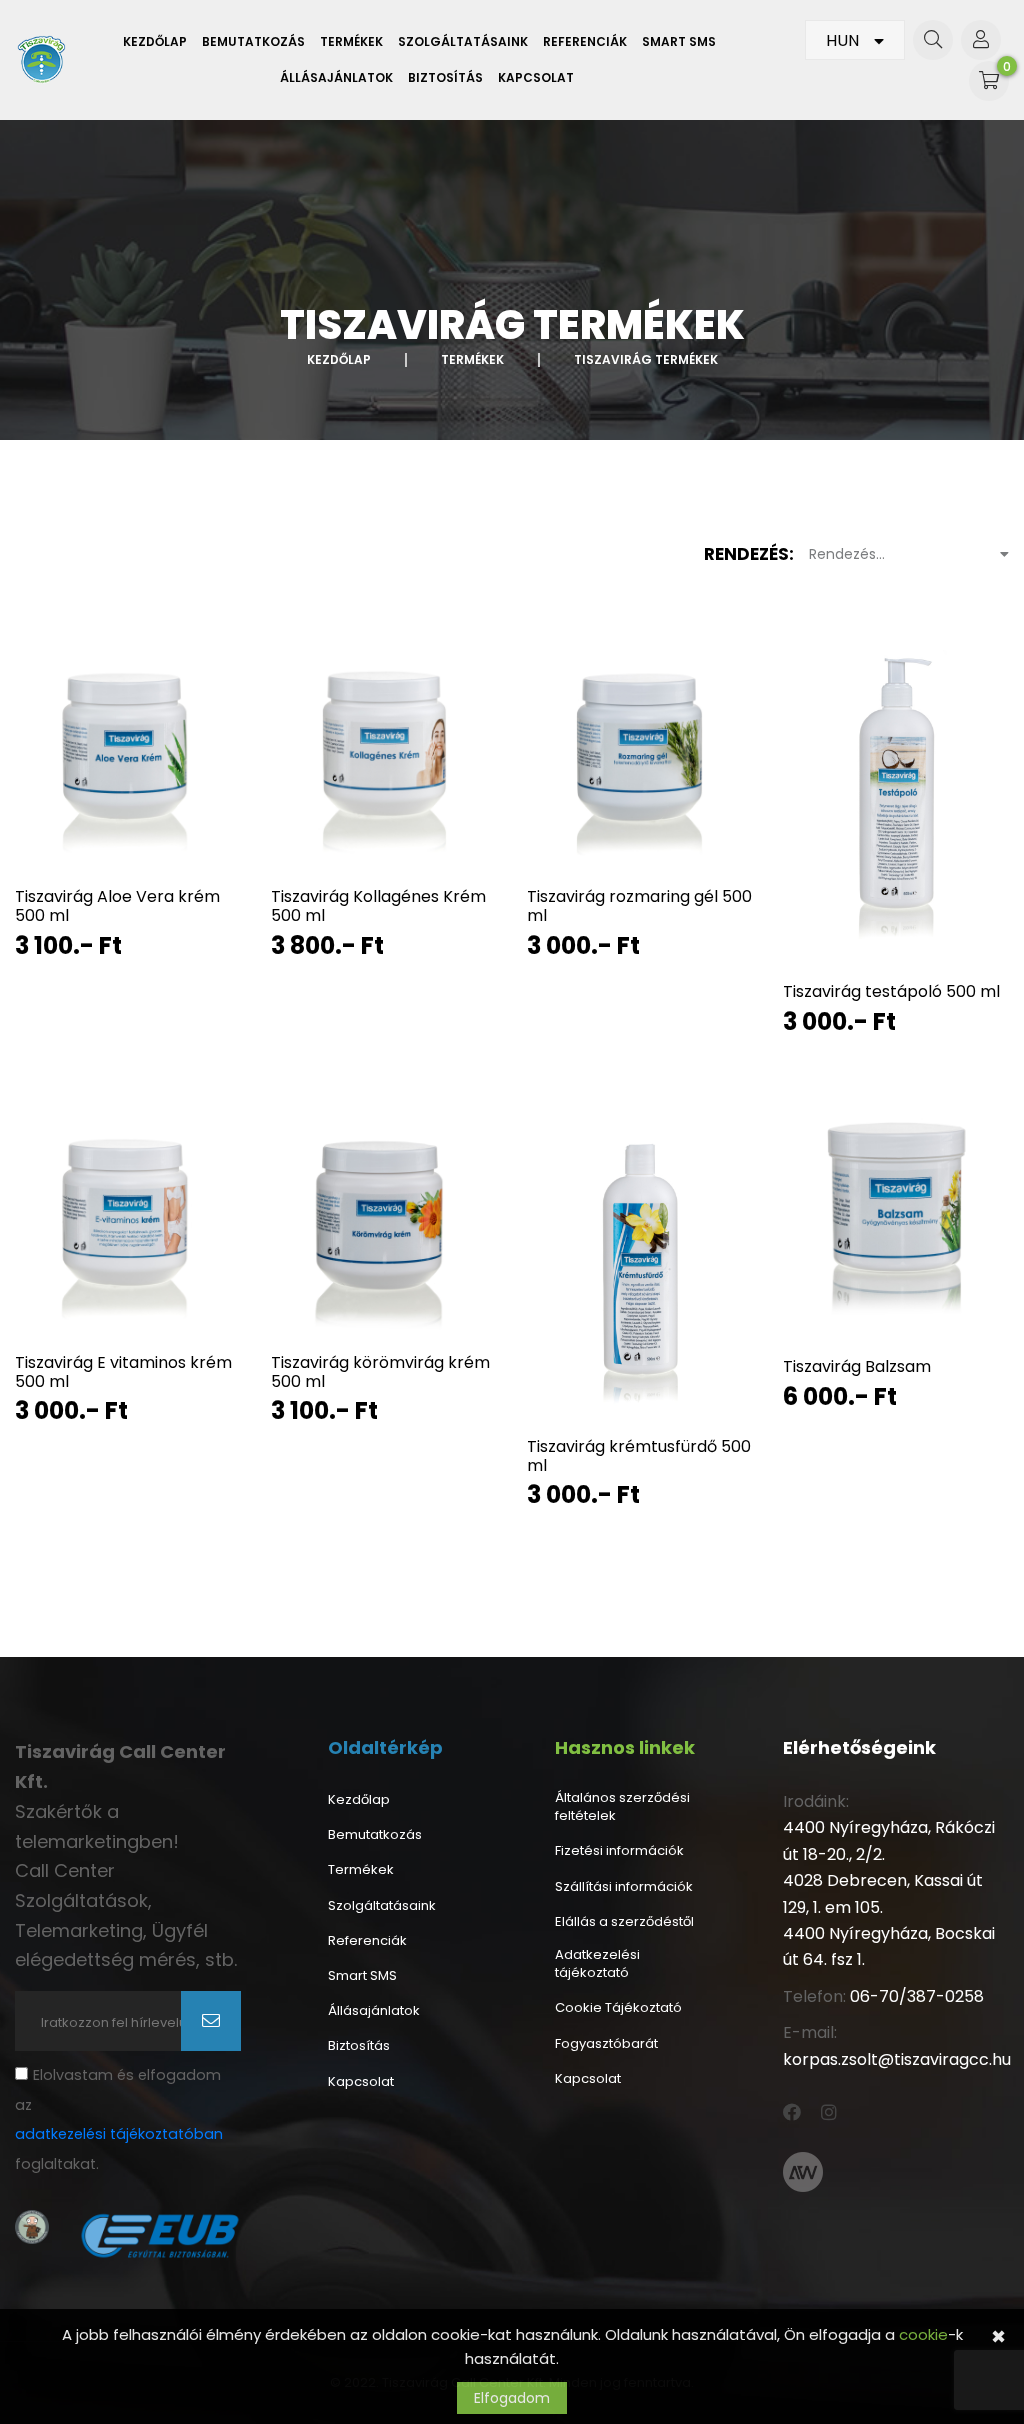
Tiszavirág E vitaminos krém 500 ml (123, 1372)
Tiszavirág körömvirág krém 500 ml (380, 1372)
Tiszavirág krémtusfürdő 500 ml (639, 1456)
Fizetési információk (619, 1851)
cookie (923, 2334)
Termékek (351, 42)
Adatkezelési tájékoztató (597, 1964)
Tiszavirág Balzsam (857, 1366)
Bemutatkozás (253, 42)
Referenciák (585, 42)
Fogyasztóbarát (606, 2044)
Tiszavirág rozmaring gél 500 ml (639, 906)
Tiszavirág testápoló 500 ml (891, 991)
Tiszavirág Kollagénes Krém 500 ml (378, 906)
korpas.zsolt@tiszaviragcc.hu (897, 2059)
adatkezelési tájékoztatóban (119, 2134)
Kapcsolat (536, 78)
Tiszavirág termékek (646, 359)
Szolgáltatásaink (463, 42)
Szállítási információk (624, 1887)
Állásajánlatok (336, 78)
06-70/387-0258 (917, 1996)
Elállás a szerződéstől (624, 1922)
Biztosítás (445, 78)
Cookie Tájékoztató (618, 2008)
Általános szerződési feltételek (622, 1807)
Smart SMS (679, 42)
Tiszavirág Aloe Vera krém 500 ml (117, 906)
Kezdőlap (155, 42)
